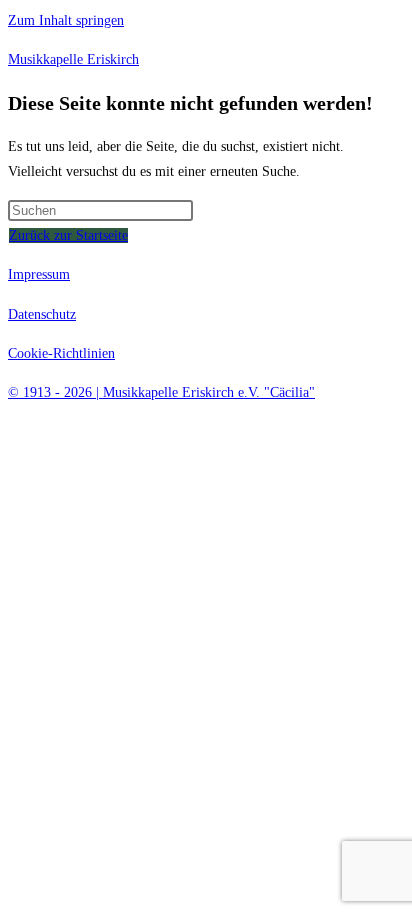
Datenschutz (42, 314)
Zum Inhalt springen (66, 20)
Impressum (39, 274)
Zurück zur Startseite (68, 235)
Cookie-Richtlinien (61, 353)
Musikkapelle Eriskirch (73, 59)
